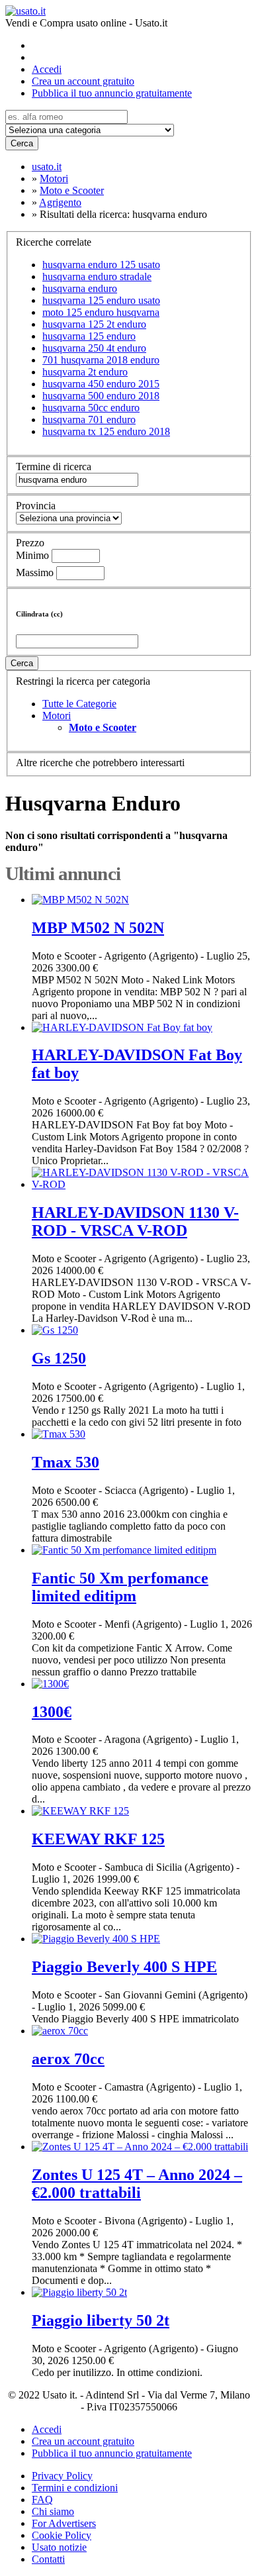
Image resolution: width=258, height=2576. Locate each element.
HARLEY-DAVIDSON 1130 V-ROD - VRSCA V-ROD (135, 1221)
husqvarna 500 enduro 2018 (101, 396)
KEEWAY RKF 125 (98, 1839)
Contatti (48, 2559)
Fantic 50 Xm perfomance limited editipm (120, 1587)
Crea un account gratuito (83, 81)
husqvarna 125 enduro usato (101, 300)
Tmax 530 (65, 1462)
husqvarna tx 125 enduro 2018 (106, 431)
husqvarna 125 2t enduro (94, 324)
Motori (57, 716)
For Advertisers (64, 2523)
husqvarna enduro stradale (97, 276)
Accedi (47, 69)
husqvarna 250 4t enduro (94, 348)
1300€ (52, 1712)
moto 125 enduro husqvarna (101, 312)
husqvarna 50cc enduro (91, 408)
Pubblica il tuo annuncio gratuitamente (112, 93)
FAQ (42, 2500)
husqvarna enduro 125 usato (101, 265)
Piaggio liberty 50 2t (101, 2320)
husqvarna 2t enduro (85, 372)
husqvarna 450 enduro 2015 (101, 384)
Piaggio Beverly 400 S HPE (124, 1967)
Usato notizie (59, 2547)
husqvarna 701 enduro (89, 420)
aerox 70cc (68, 2059)
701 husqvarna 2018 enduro (101, 360)
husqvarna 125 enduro (89, 336)
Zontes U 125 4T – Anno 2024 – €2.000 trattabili (137, 2184)
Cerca (22, 143)
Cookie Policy (62, 2535)
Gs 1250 (59, 1358)
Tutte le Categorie (79, 704)
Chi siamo (53, 2511)
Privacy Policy (62, 2476)
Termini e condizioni (75, 2488)
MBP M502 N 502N (98, 928)
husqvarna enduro (80, 288)
